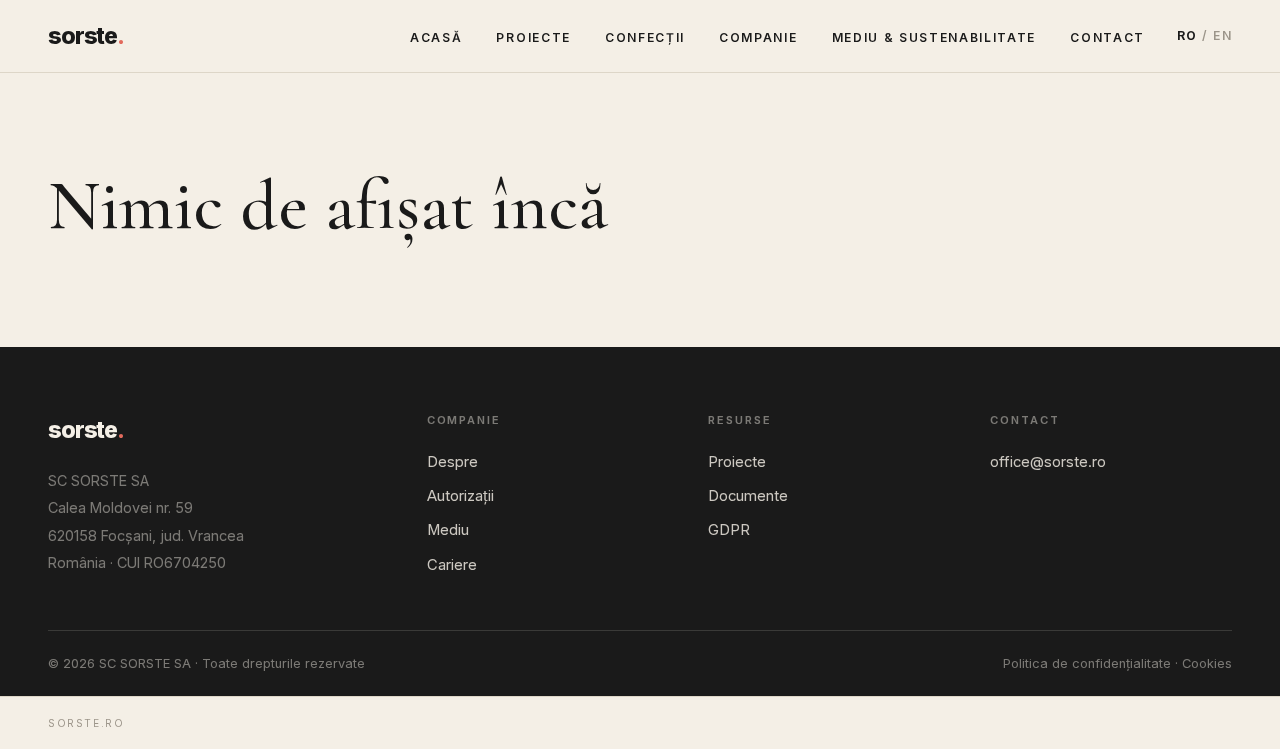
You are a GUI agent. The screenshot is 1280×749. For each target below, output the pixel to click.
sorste (86, 36)
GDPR (729, 530)
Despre (452, 462)
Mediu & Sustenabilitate (934, 37)
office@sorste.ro (1048, 462)
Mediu (448, 530)
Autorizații (460, 496)
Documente (748, 496)
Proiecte (533, 37)
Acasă (436, 37)
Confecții (645, 37)
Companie (758, 37)
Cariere (452, 565)
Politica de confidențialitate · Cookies (1117, 663)
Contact (1107, 37)
